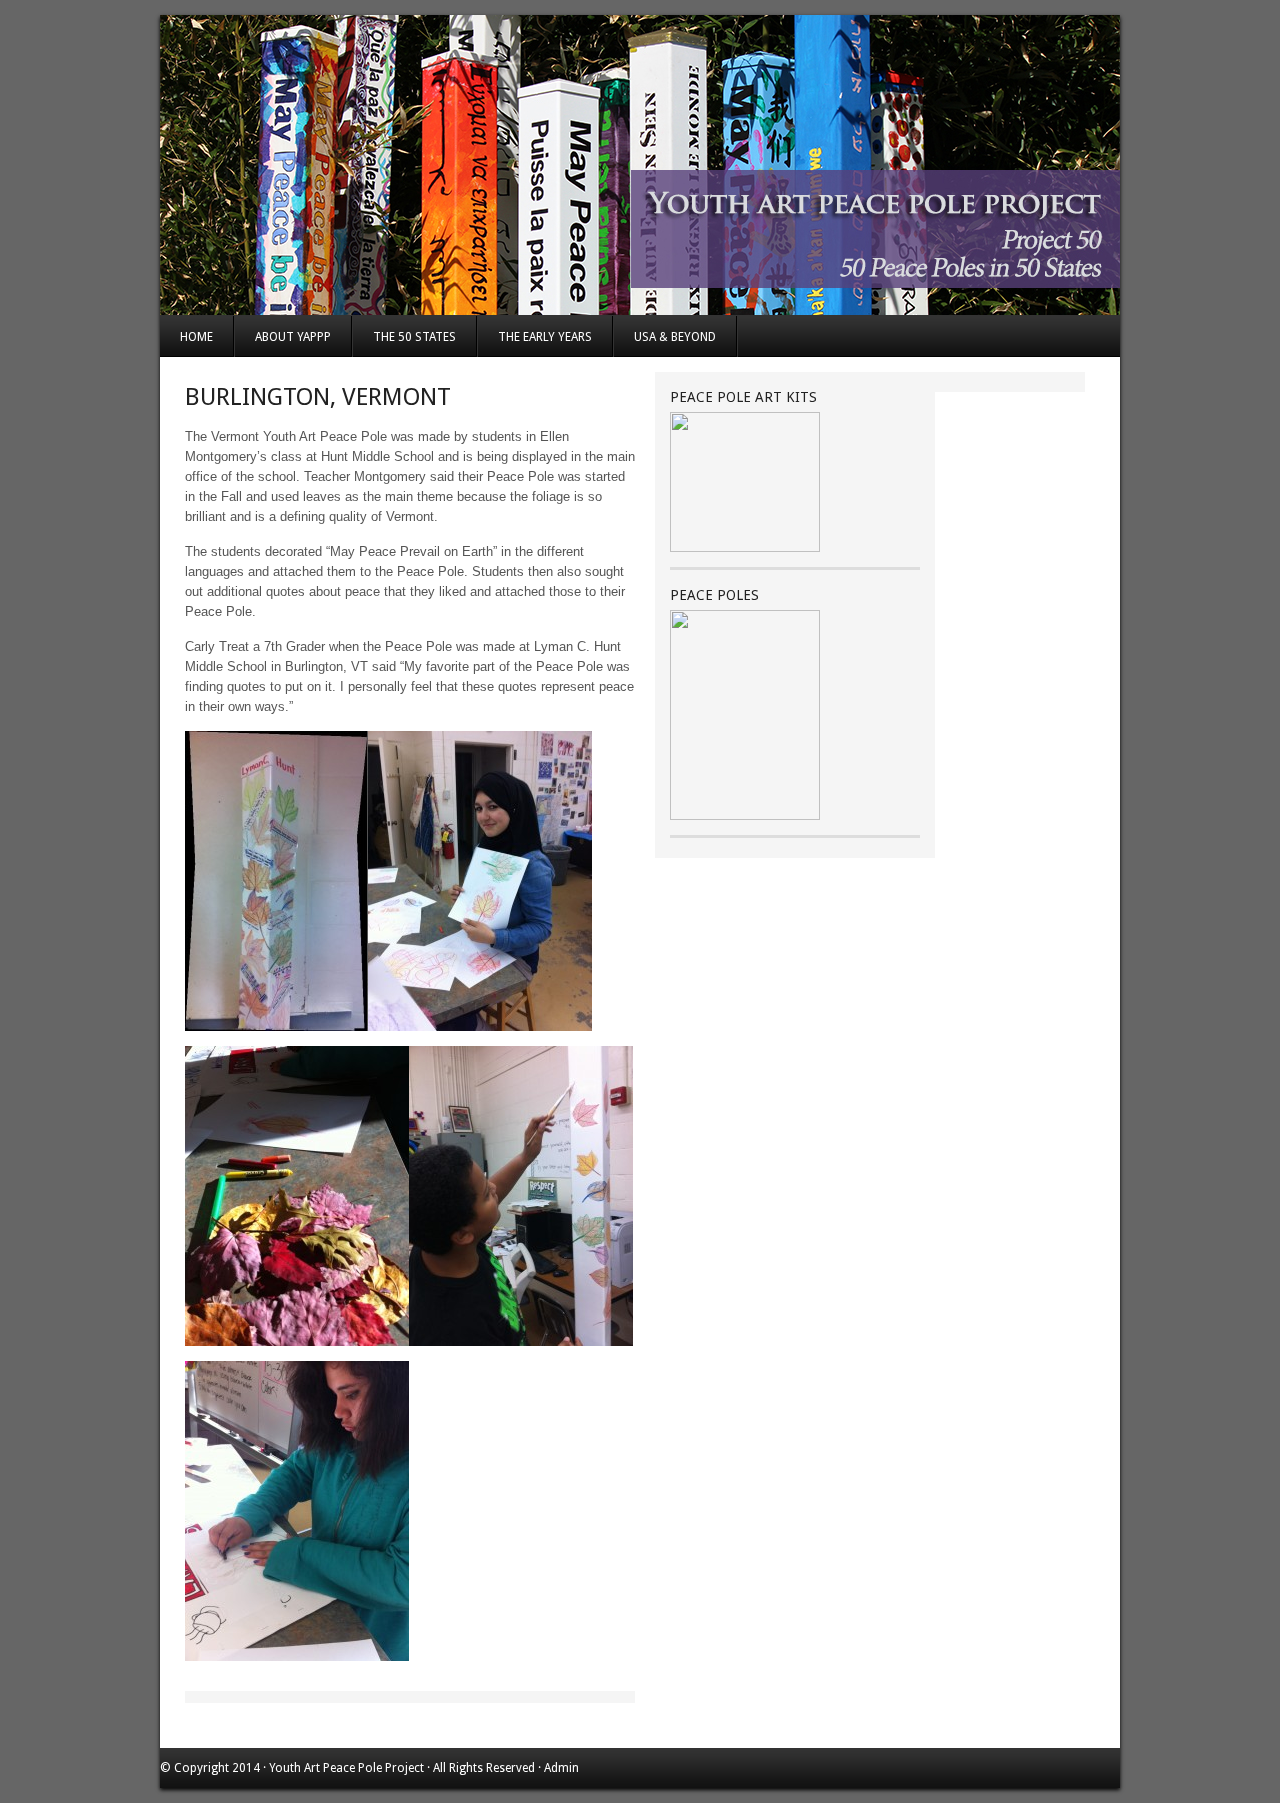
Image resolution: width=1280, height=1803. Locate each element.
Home (196, 337)
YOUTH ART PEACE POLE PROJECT (640, 165)
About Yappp (293, 337)
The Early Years (545, 337)
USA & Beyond (675, 337)
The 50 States (414, 337)
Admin (561, 1768)
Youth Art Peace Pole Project (346, 1768)
